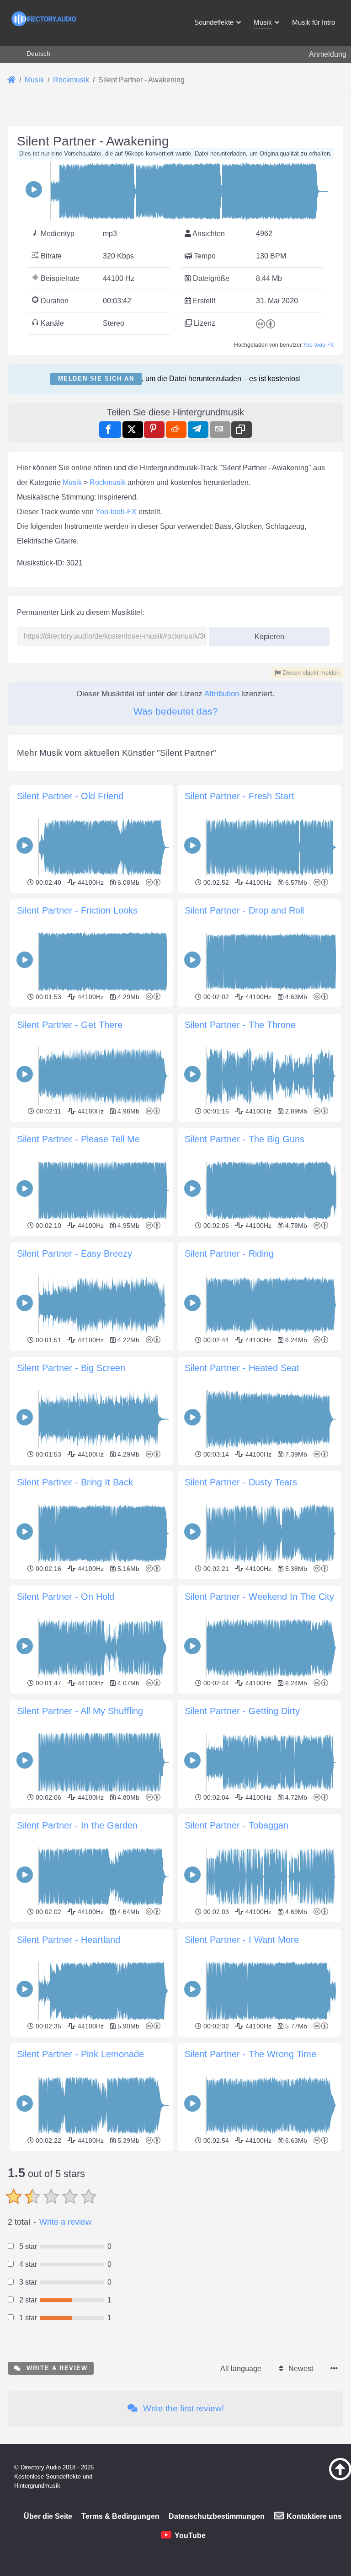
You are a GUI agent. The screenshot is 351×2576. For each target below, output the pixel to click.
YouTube (190, 2536)
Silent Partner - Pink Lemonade (80, 2054)
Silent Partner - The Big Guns (245, 1139)
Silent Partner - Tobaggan (237, 1825)
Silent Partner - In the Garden (77, 1825)
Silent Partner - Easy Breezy (74, 1253)
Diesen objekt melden (310, 673)
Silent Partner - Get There (70, 1025)
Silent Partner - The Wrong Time (250, 2054)
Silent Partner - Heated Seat (242, 1368)
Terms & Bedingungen (120, 2516)
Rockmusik (108, 482)
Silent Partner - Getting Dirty (242, 1711)
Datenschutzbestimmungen (217, 2516)
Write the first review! (182, 2408)
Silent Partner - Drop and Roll (244, 910)
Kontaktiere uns (314, 2516)
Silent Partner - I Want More (242, 1940)
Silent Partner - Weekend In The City (259, 1597)
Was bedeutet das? (176, 711)
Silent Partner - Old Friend (70, 796)
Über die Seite (48, 2516)
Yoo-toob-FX (319, 345)
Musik (72, 482)
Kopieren (266, 634)
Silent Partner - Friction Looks (77, 910)
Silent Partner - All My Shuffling (80, 1711)
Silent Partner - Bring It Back (75, 1482)
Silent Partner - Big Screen (71, 1368)
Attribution (222, 694)
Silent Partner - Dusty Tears (241, 1482)
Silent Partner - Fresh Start (239, 796)
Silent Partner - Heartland (69, 1940)
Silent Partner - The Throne (240, 1025)
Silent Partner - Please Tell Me (78, 1139)
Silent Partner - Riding (229, 1253)
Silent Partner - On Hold (66, 1597)
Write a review (65, 2222)
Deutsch (38, 54)
